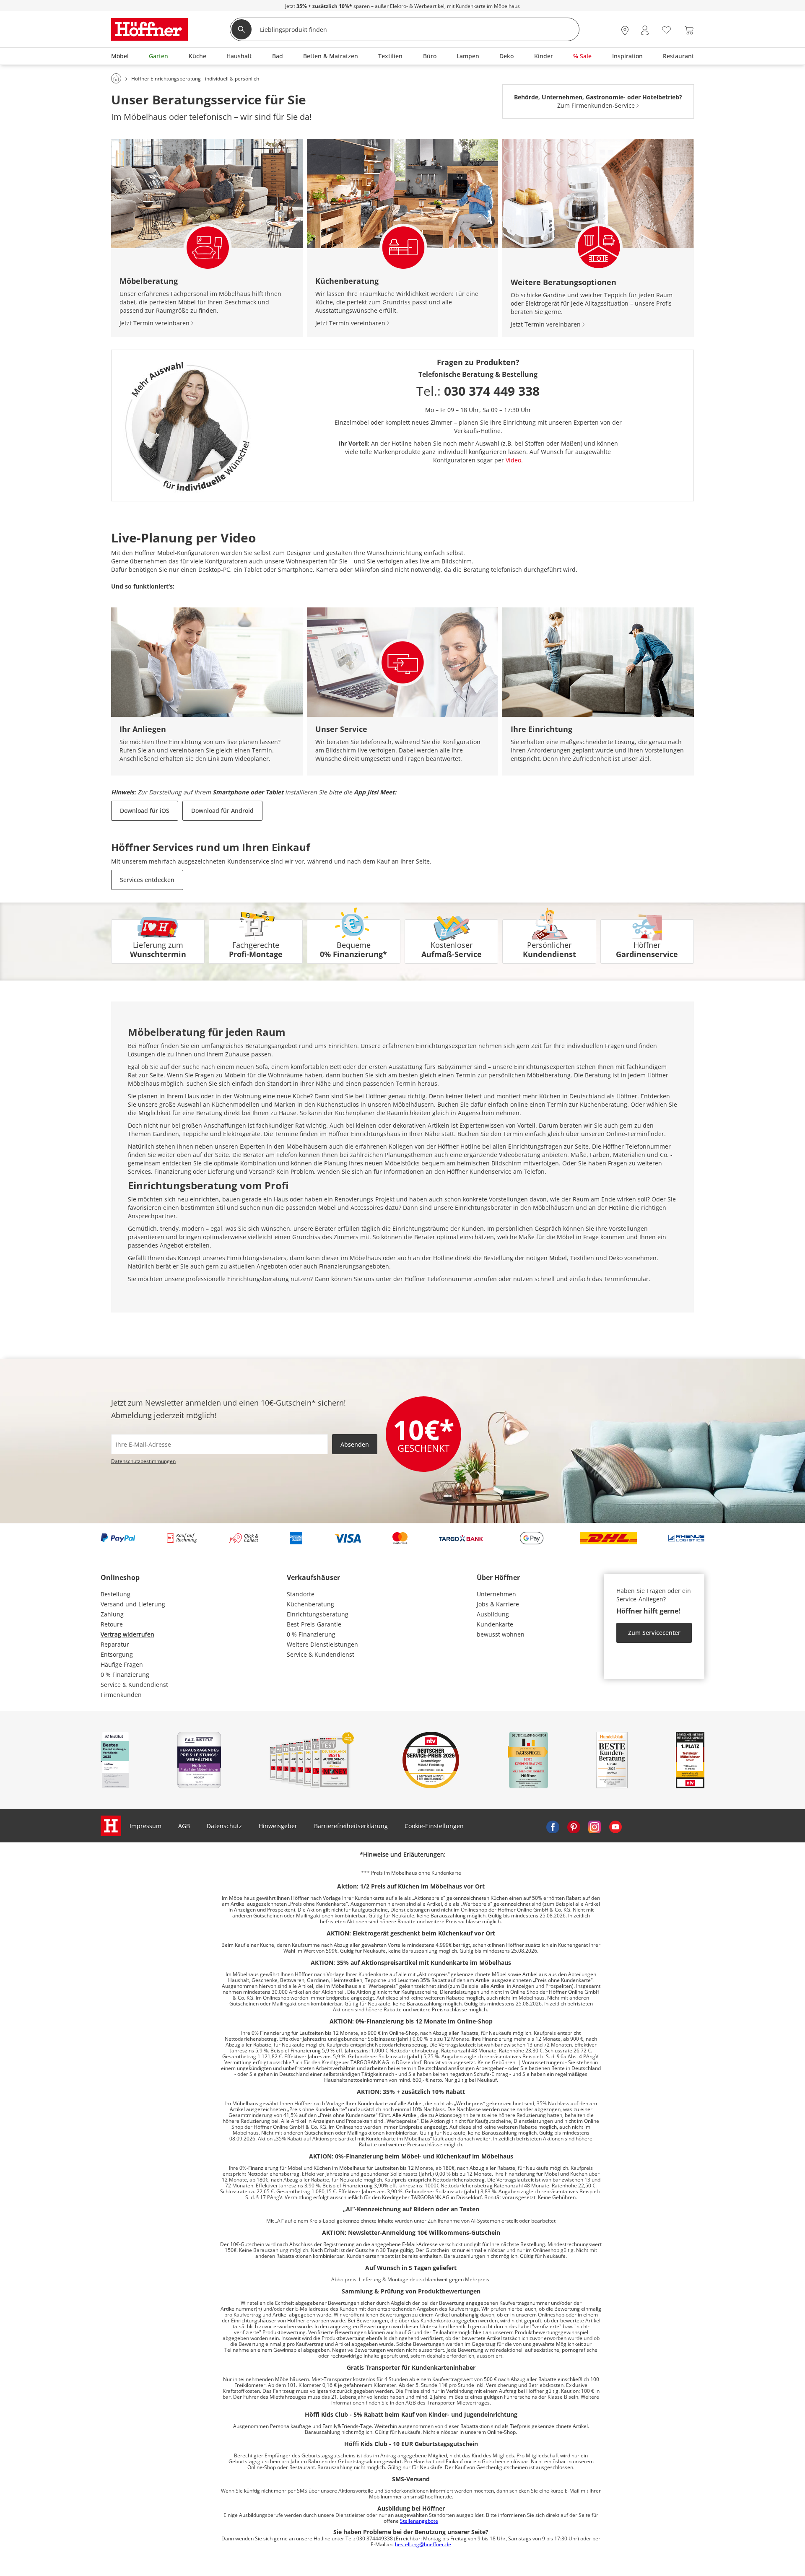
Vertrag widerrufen (127, 1634)
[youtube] (615, 1826)
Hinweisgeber (278, 1826)
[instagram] (595, 1826)
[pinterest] (574, 1826)
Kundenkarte (495, 1624)
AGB (184, 1826)
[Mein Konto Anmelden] (645, 30)
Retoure (112, 1624)
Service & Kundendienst (134, 1685)
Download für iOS (145, 811)
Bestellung (116, 1594)
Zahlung (112, 1614)
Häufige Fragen (122, 1664)
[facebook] (553, 1826)
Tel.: (478, 391)
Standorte (301, 1594)
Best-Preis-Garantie (314, 1624)
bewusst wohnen (501, 1634)
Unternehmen (496, 1594)
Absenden (355, 1444)
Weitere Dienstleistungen (322, 1644)
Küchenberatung (310, 1604)
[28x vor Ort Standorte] (625, 30)
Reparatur (115, 1644)
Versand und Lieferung (133, 1604)
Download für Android (222, 811)
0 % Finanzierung (125, 1675)
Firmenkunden (121, 1695)
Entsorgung (117, 1654)
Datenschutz (224, 1826)
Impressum (145, 1826)
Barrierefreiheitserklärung (351, 1826)
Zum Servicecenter (654, 1633)
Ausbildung (493, 1614)
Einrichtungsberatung (318, 1614)
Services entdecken (147, 880)
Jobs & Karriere (498, 1604)
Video (513, 460)
